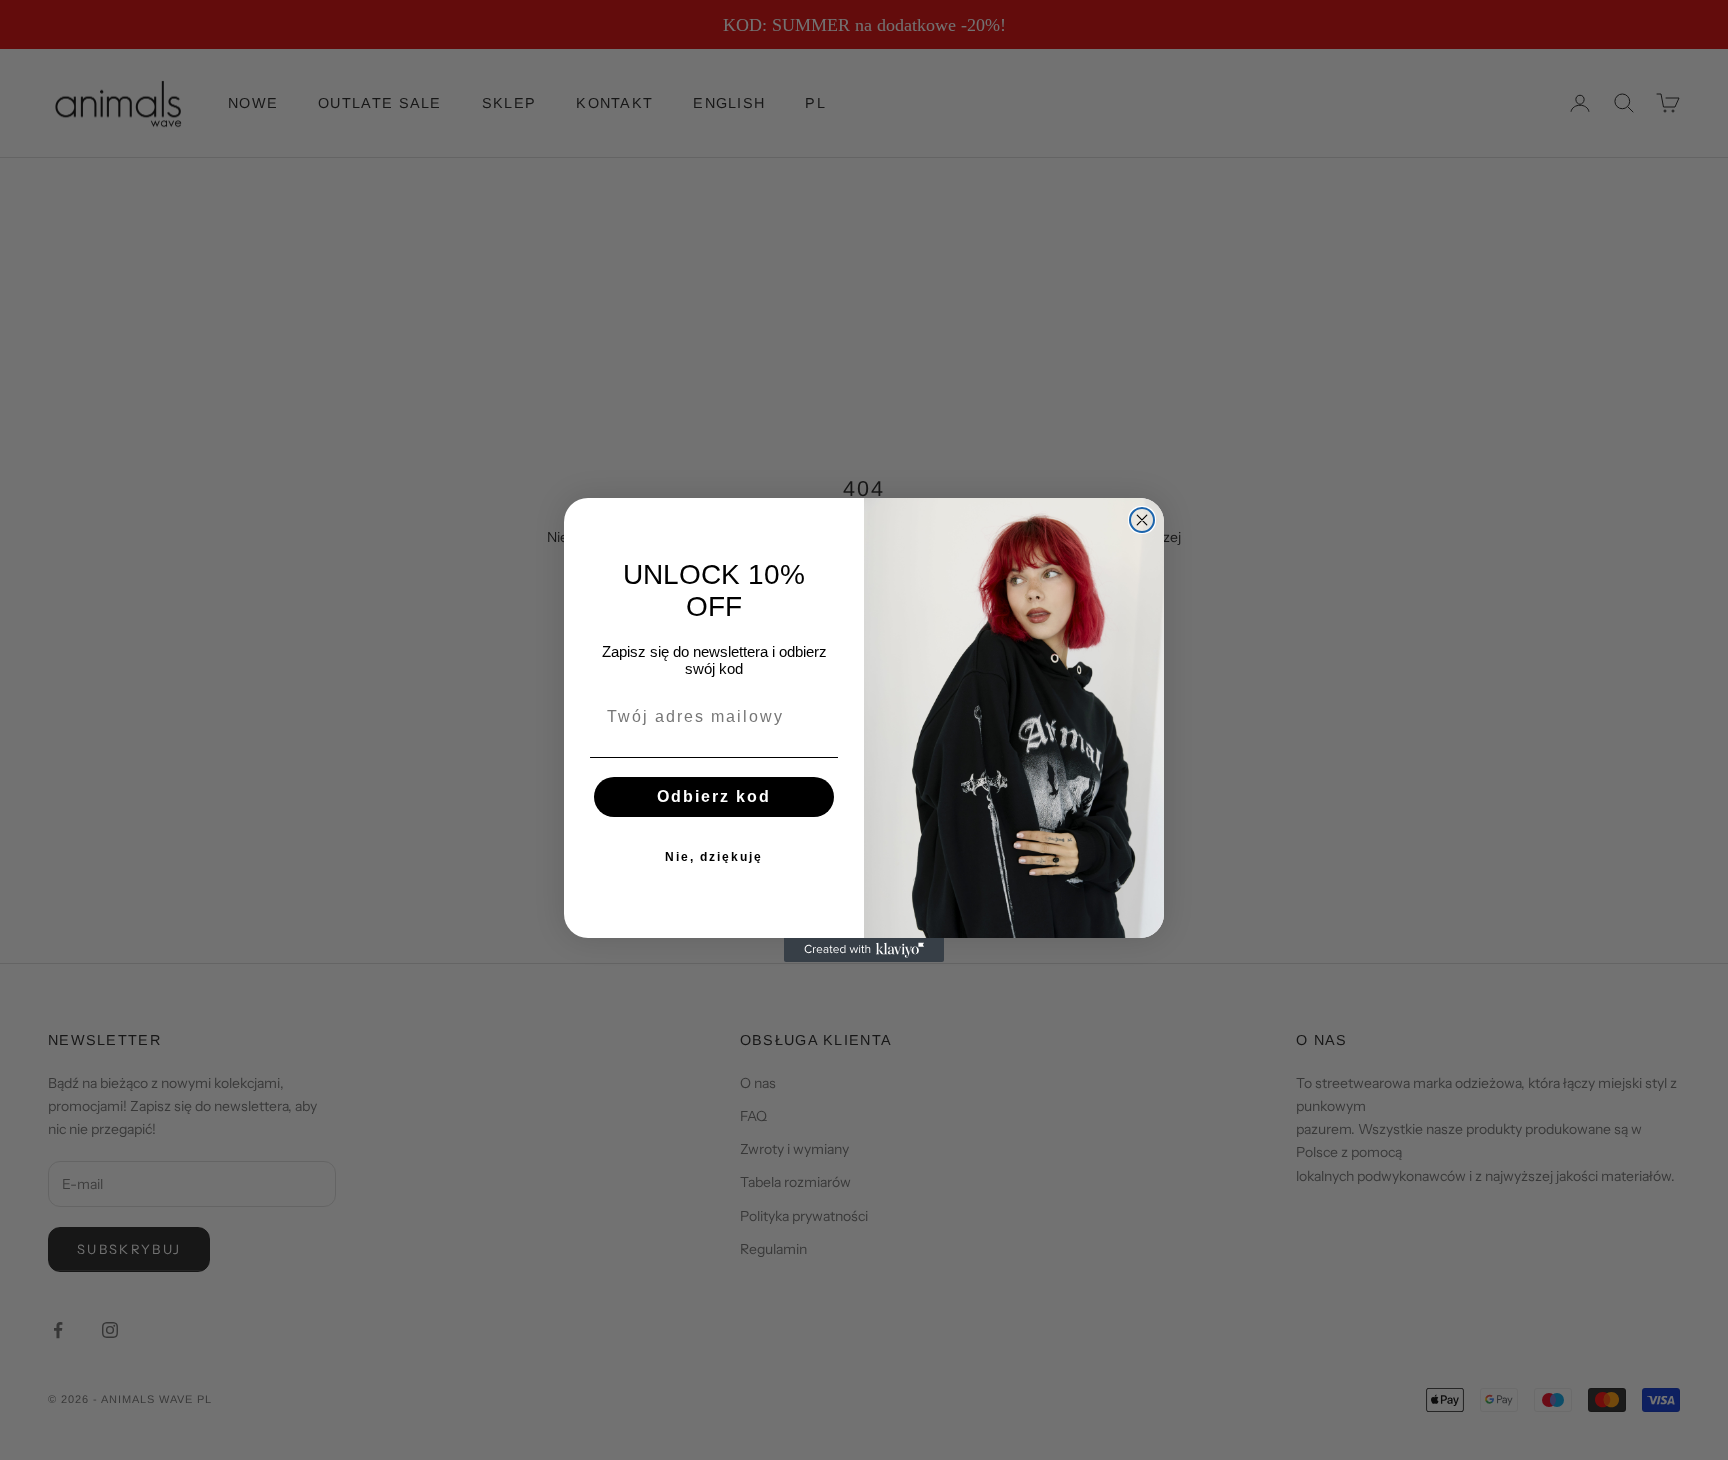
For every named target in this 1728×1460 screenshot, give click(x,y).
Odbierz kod (714, 796)
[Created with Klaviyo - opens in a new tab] (864, 950)
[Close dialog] (1142, 520)
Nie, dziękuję (714, 857)
